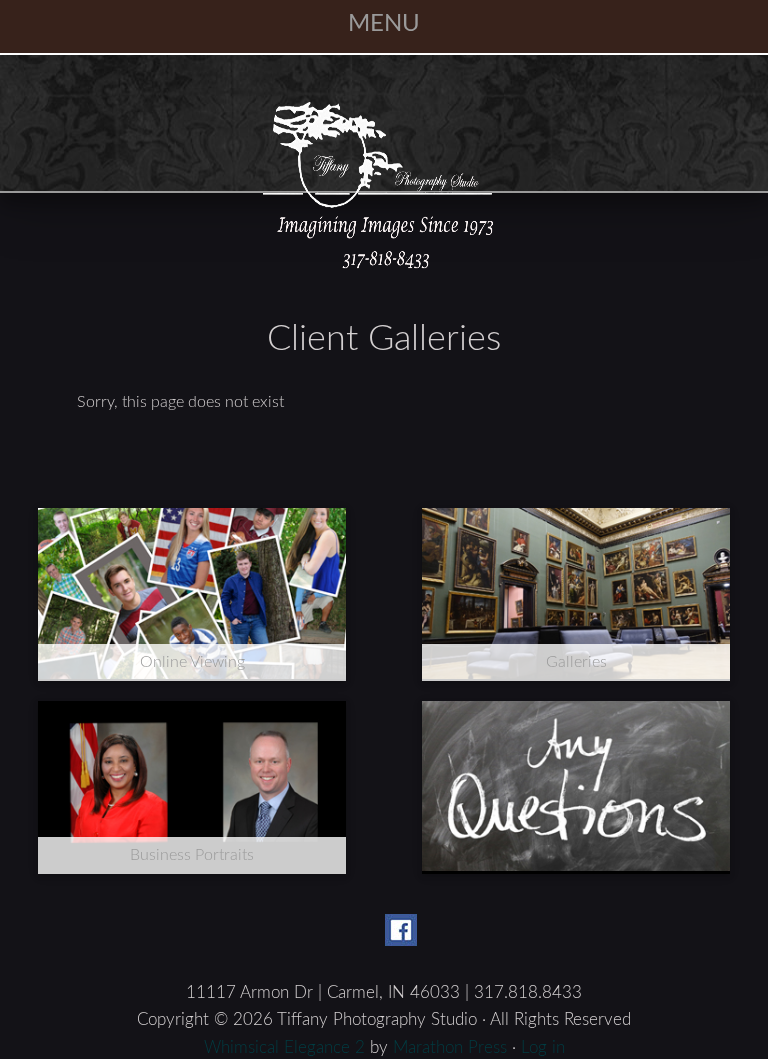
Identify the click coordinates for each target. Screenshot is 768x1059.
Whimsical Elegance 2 (284, 1047)
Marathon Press (450, 1047)
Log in (543, 1047)
